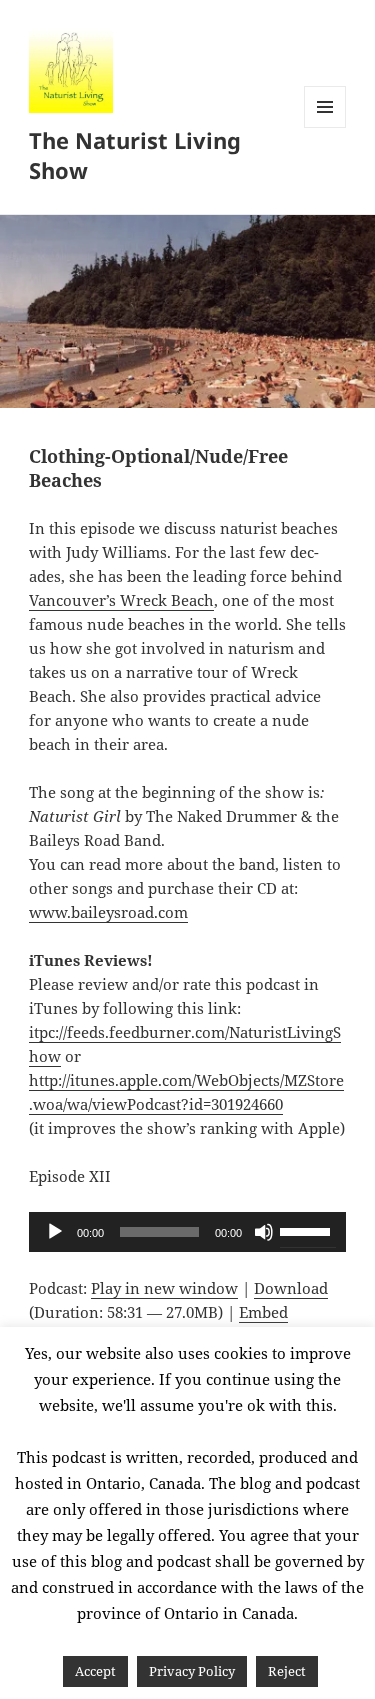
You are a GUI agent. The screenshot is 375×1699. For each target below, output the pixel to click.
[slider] (308, 1230)
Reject (287, 1671)
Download (291, 1288)
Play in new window (164, 1288)
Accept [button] (95, 1671)
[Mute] (264, 1232)
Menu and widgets (325, 127)
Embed (263, 1312)
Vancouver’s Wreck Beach (121, 600)
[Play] (55, 1232)
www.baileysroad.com (108, 912)
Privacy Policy (192, 1671)
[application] (187, 1232)
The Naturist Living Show (135, 155)
